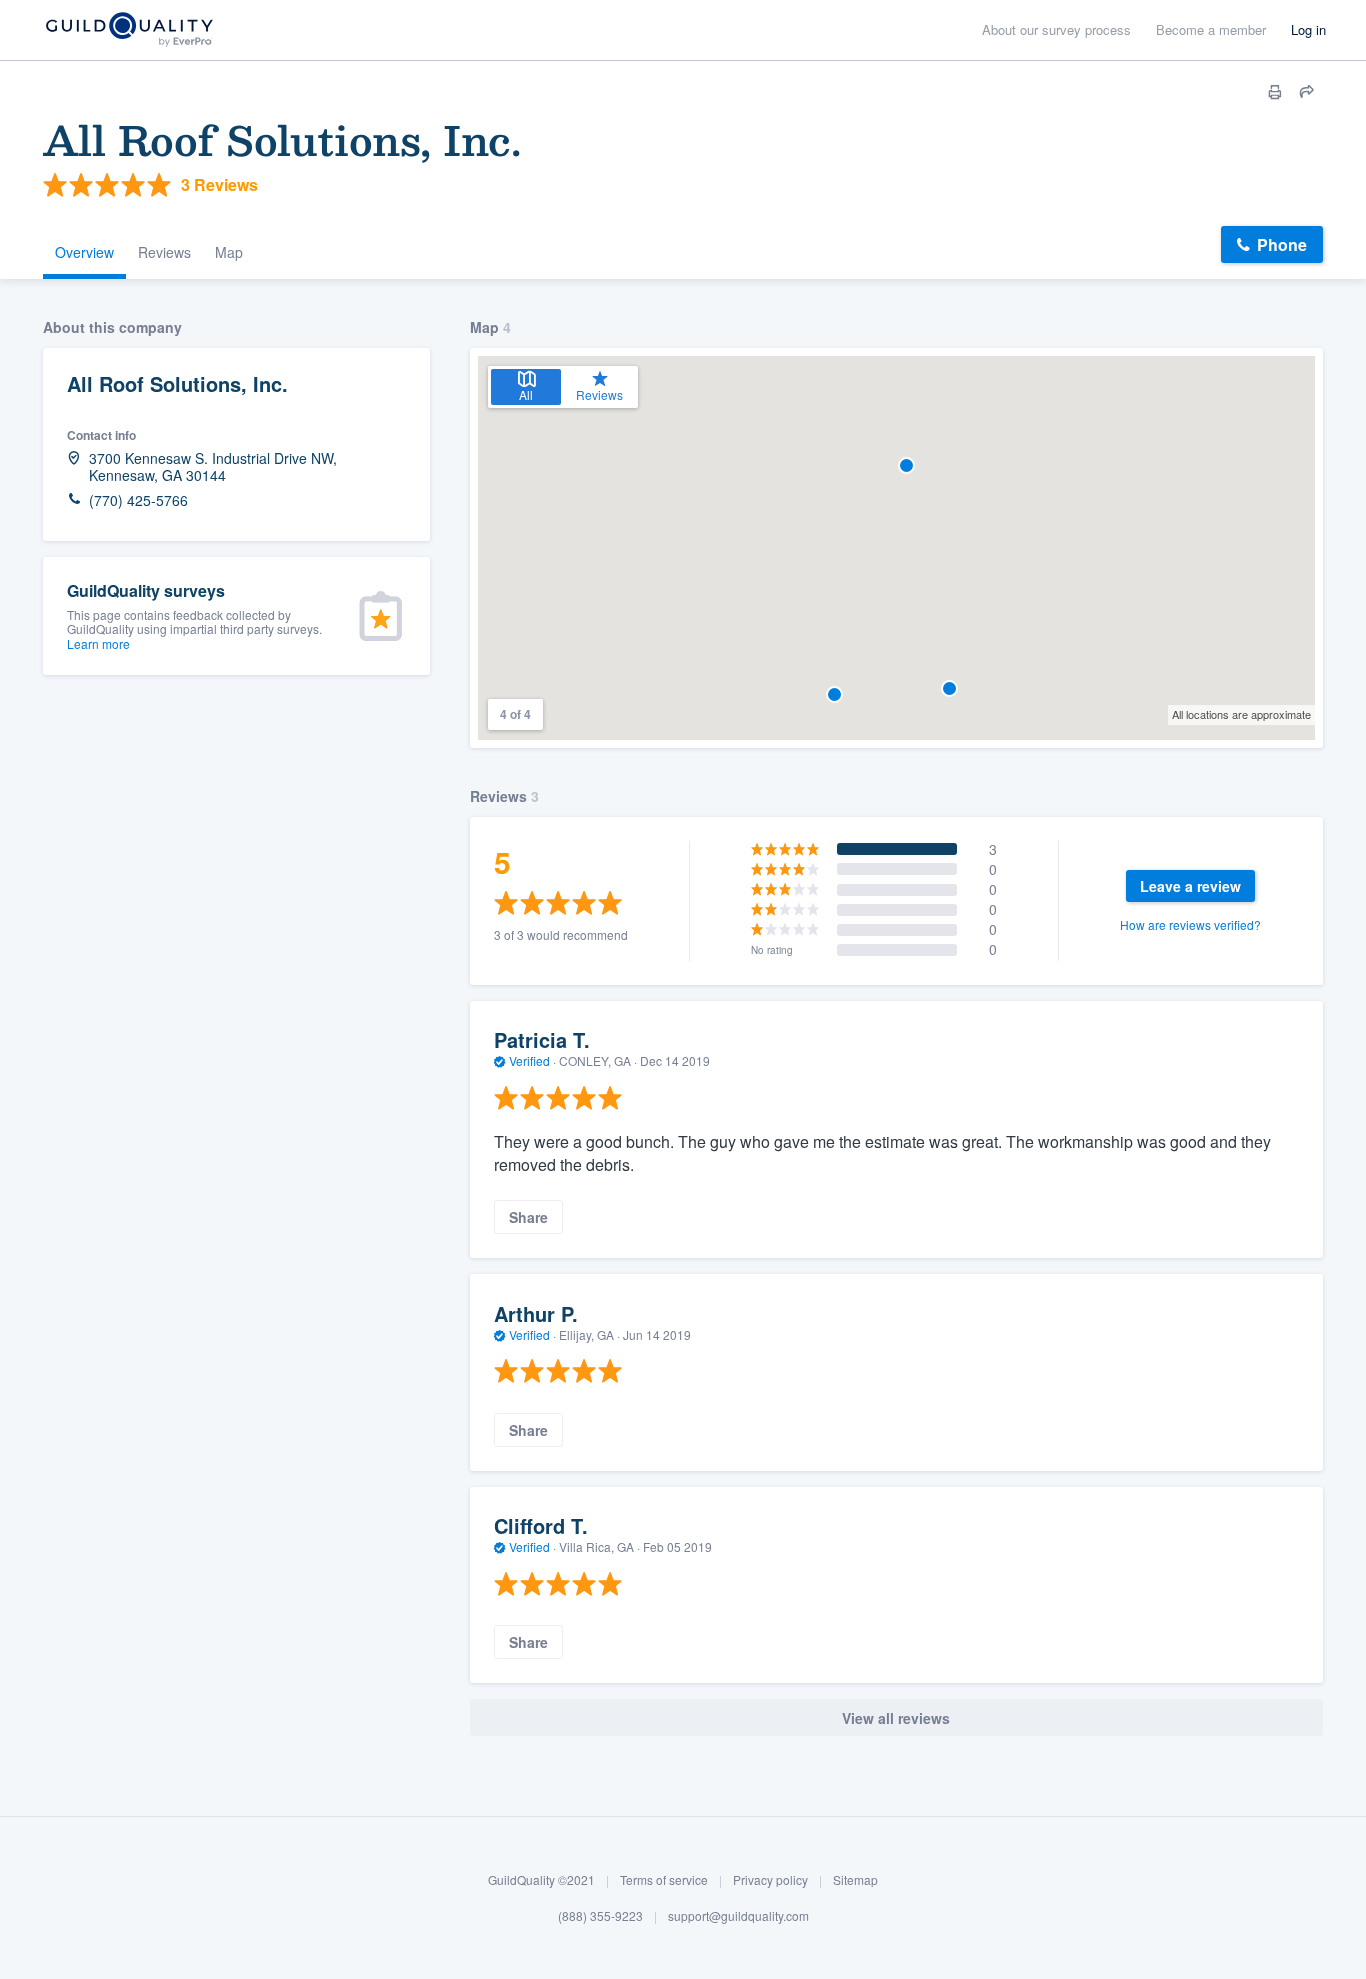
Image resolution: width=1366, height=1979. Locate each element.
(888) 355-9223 (600, 1915)
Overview (84, 252)
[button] (834, 694)
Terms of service (664, 1879)
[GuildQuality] (128, 30)
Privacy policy (770, 1879)
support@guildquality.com (738, 1915)
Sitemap (855, 1879)
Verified (529, 1060)
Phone (1282, 244)
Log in (1308, 29)
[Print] (1275, 92)
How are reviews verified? (1190, 924)
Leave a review (1190, 886)
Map (229, 252)
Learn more (98, 643)
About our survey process (1056, 29)
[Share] (1307, 92)
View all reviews (896, 1718)
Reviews (164, 252)
